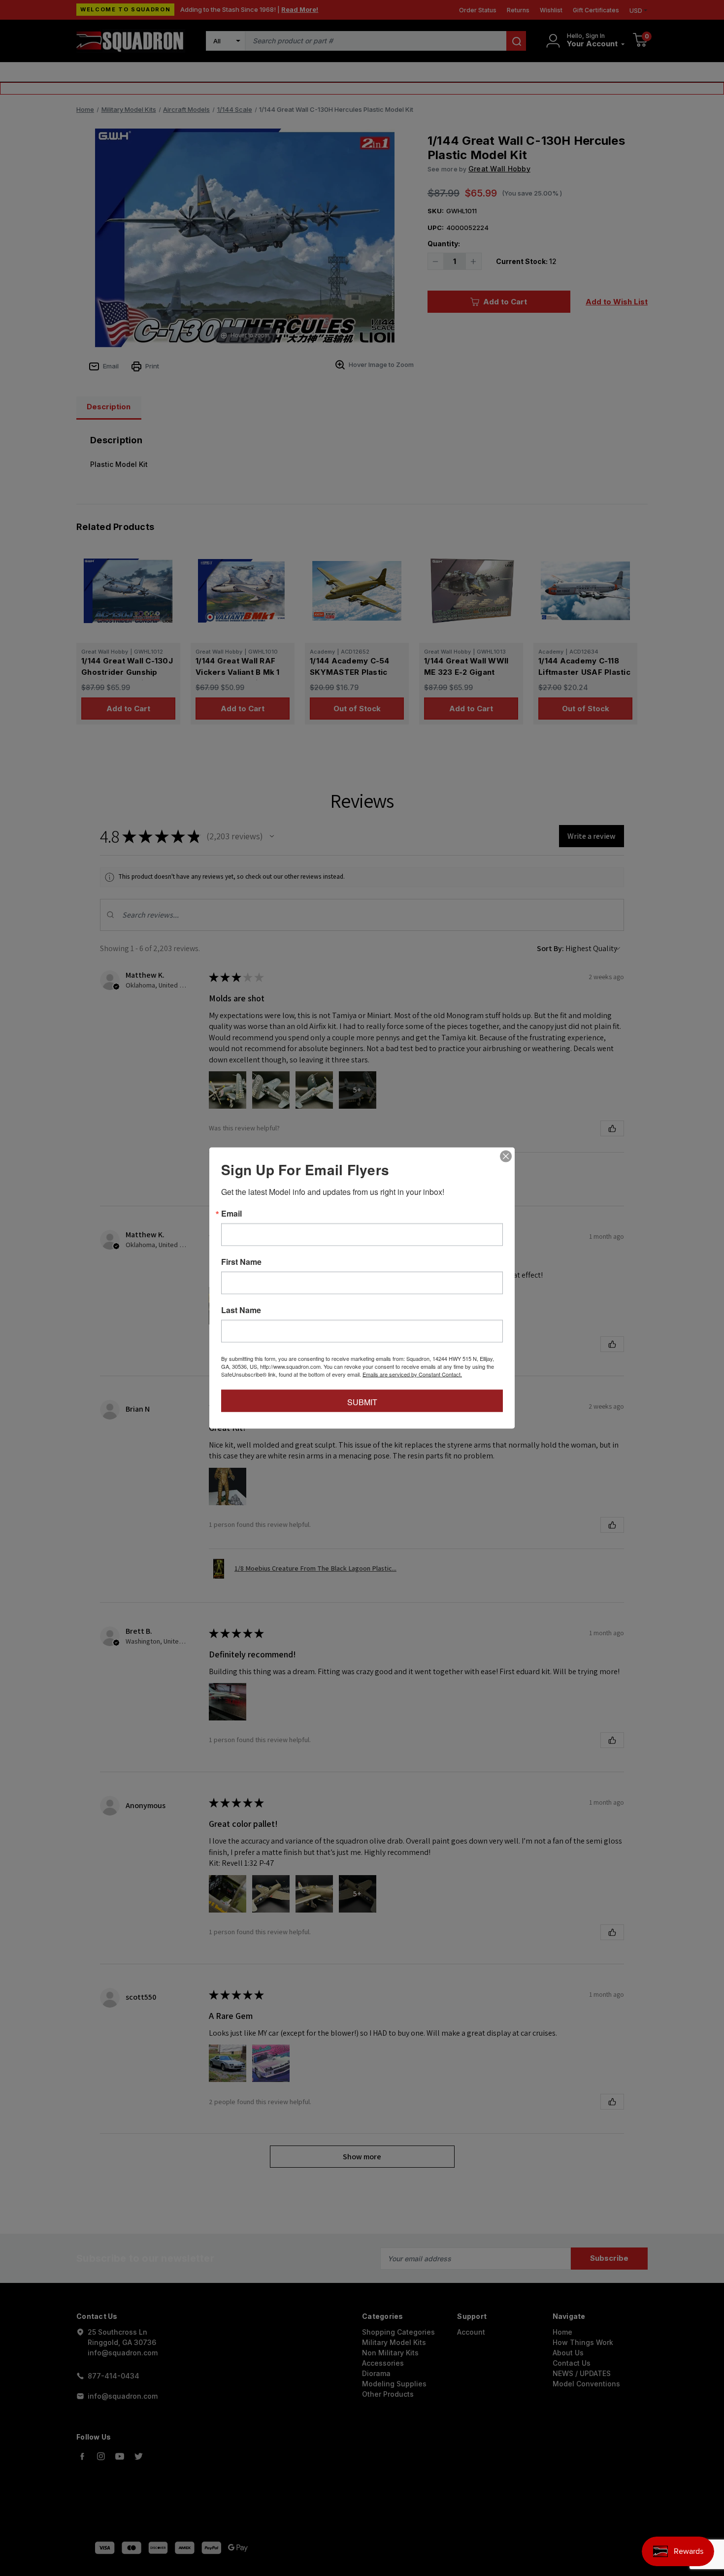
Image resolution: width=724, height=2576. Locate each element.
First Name (241, 1262)
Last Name (241, 1310)
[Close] (506, 1156)
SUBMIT (362, 1402)
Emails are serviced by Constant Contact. (412, 1374)
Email (231, 1214)
